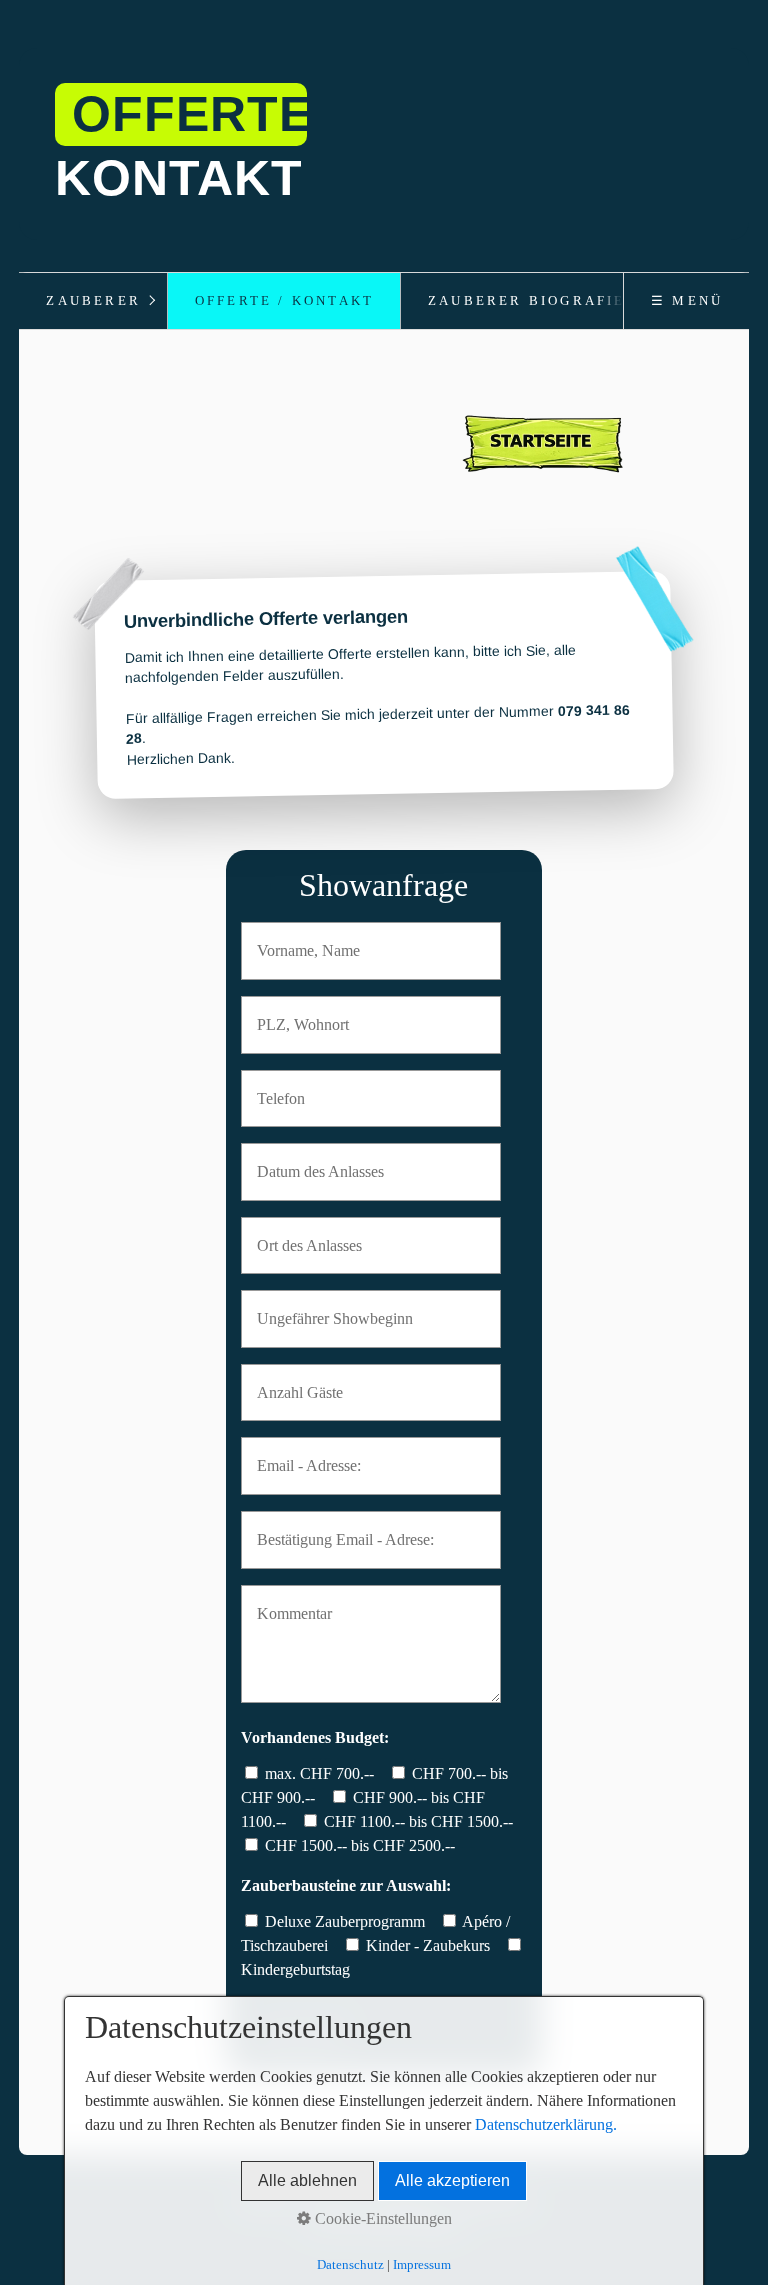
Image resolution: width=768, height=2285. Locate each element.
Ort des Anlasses (299, 1233)
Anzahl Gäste (292, 1380)
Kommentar (287, 1601)
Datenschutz (350, 2264)
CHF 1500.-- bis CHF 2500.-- (360, 1845)
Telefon (276, 1086)
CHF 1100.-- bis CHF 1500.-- (418, 1821)
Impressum (422, 2264)
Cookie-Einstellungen (381, 2218)
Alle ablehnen (307, 2180)
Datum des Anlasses (309, 1159)
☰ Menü (687, 301)
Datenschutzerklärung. (546, 2124)
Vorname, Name (298, 938)
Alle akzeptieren (452, 2180)
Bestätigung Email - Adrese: (331, 1527)
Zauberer (93, 301)
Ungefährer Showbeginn (321, 1306)
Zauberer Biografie (527, 301)
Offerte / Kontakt (284, 301)
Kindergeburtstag (295, 1969)
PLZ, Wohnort (294, 1012)
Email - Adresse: (299, 1453)
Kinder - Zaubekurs (428, 1945)
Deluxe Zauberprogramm (345, 1921)
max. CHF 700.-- (319, 1773)
